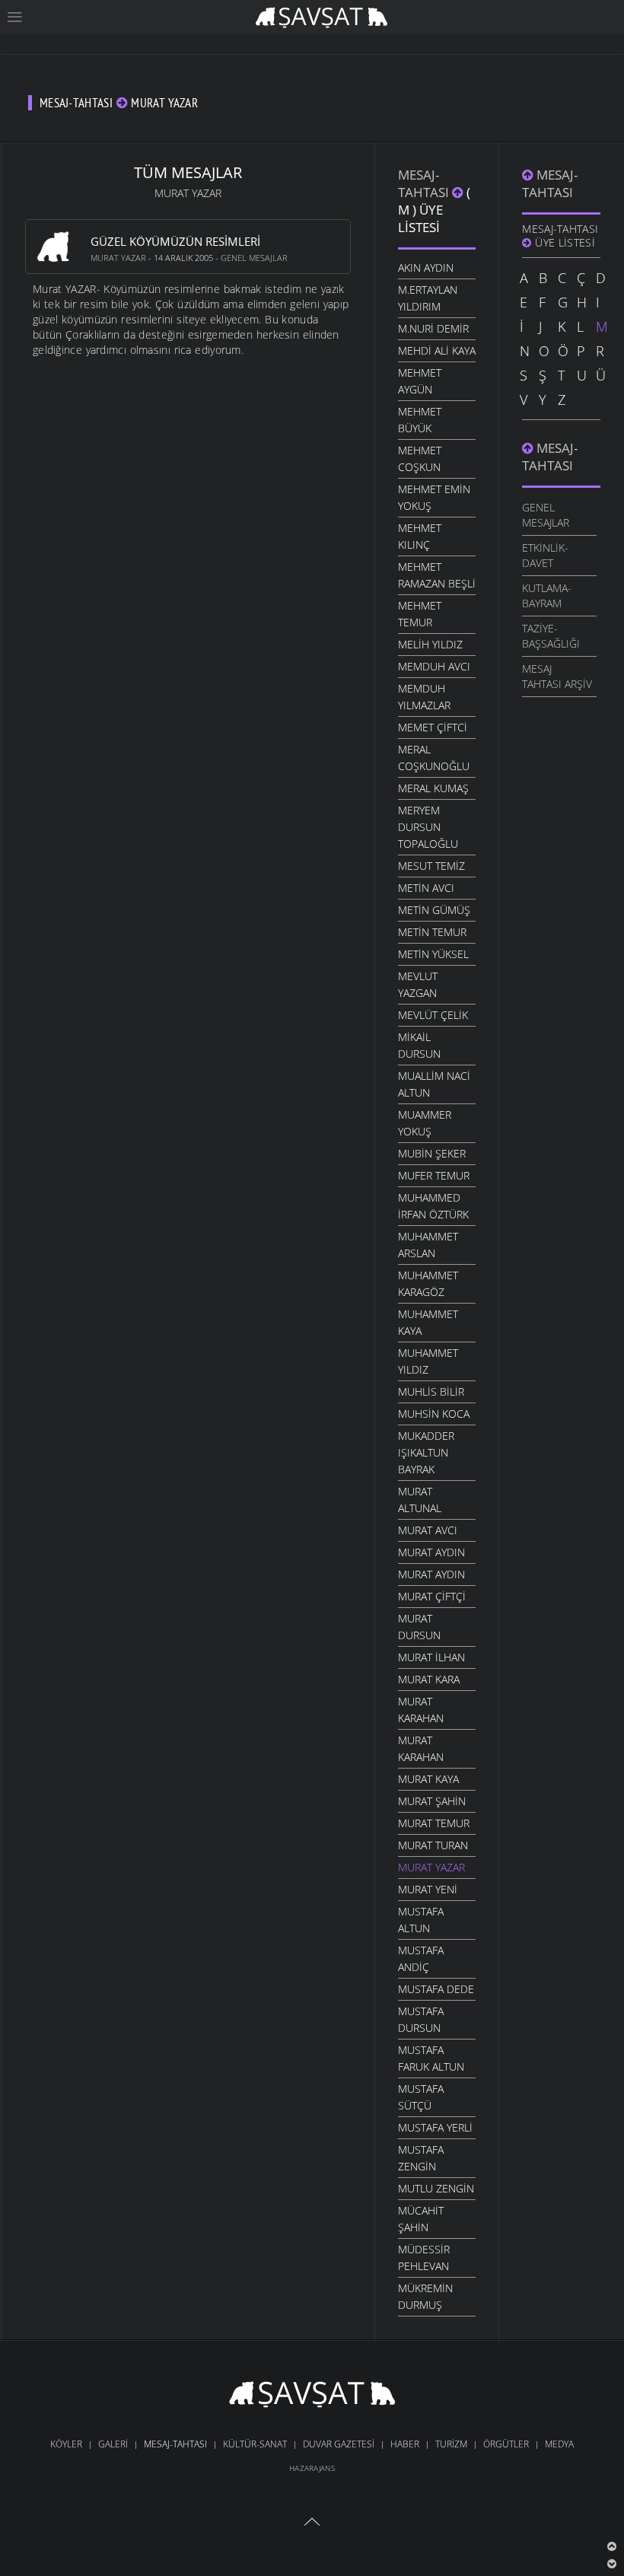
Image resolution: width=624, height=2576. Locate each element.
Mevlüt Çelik (433, 1015)
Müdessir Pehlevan (424, 2258)
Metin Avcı (426, 888)
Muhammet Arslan (428, 1245)
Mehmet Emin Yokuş (434, 497)
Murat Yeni (428, 1889)
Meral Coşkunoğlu (434, 758)
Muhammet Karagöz (428, 1283)
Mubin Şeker (432, 1153)
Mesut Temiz (431, 866)
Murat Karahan (421, 1710)
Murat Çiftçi (432, 1596)
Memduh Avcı (434, 666)
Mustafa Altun (421, 1920)
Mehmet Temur (420, 614)
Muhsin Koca (434, 1414)
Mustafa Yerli (435, 2127)
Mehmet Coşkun (420, 459)
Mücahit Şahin (421, 2219)
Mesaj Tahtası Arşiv (557, 676)
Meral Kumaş (433, 788)
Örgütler (506, 2444)
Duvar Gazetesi (339, 2444)
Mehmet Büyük (420, 420)
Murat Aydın (431, 1552)
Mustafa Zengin (421, 2158)
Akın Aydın (426, 267)
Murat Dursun (419, 1627)
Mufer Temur (434, 1175)
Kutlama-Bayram (547, 595)
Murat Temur (434, 1823)
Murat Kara (429, 1679)
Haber (405, 2444)
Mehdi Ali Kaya (437, 350)
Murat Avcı (428, 1530)
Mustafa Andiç (421, 1958)
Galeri (113, 2444)
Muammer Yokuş (425, 1123)
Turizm (451, 2444)
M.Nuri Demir (433, 328)
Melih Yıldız (430, 644)
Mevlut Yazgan (418, 984)
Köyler (66, 2444)
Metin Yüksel (433, 954)
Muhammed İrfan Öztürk (433, 1206)
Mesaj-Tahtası (425, 183)
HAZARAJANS (312, 2468)
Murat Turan (433, 1845)
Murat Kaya (428, 1779)
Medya (559, 2444)
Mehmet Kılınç (420, 536)
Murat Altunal (420, 1500)
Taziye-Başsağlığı (551, 636)
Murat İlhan (431, 1657)
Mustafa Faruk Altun (431, 2058)
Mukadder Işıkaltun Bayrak (426, 1452)
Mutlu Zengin (436, 2188)
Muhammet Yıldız (428, 1361)
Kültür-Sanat (255, 2444)
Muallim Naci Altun (434, 1084)
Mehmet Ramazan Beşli (437, 575)
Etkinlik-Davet (545, 555)
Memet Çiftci (433, 727)
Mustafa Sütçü (421, 2097)
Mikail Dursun (419, 1045)
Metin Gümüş (434, 910)
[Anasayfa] (322, 16)
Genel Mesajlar (254, 258)
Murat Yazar (118, 258)
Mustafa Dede (436, 1989)
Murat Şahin (432, 1801)
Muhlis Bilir (431, 1391)
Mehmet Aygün (420, 381)
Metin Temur (432, 932)
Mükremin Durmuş (425, 2296)
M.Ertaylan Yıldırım (428, 298)
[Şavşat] (312, 2397)
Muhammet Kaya (428, 1322)
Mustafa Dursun (421, 2019)
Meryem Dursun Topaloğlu (428, 827)
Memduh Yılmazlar (424, 697)
